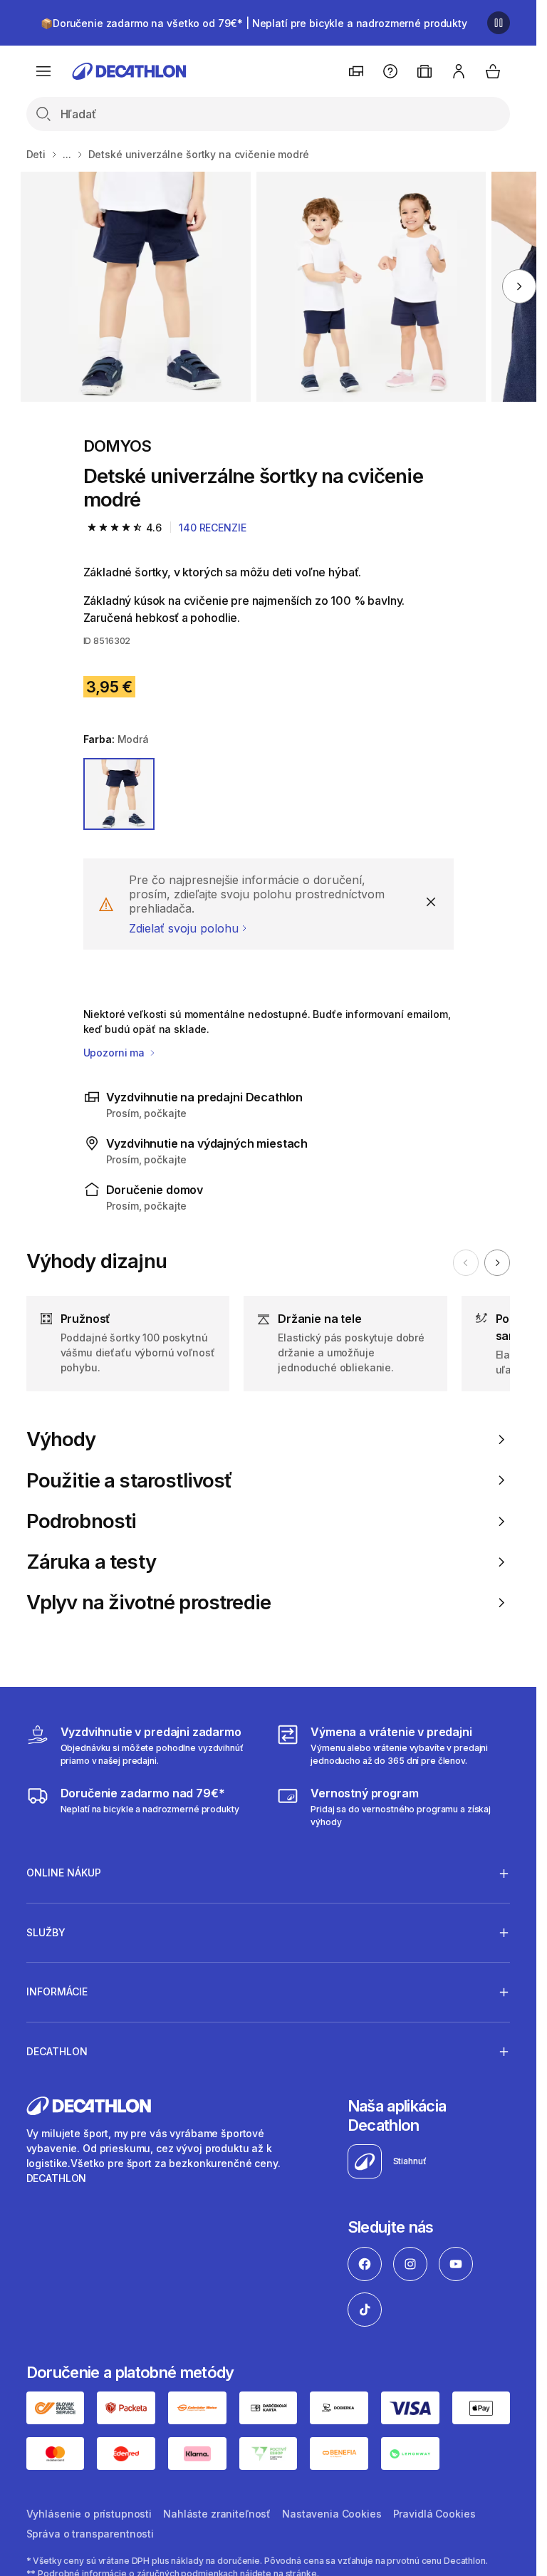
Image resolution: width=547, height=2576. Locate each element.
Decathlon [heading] (57, 2051)
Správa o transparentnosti (90, 2534)
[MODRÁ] (119, 794)
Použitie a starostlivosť (130, 1481)
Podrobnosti (82, 1521)
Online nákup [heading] (64, 1873)
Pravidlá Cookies (434, 2514)
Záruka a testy (91, 1562)
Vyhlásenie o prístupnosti (89, 2514)
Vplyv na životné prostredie (149, 1603)
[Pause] (499, 23)
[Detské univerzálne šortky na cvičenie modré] (136, 287)
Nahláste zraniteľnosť (217, 2514)
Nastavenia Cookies (332, 2514)
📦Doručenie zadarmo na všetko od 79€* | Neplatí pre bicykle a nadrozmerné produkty (254, 23)
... (67, 154)
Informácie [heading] (57, 1991)
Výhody (61, 1439)
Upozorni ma (115, 1053)
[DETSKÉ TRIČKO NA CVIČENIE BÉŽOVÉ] (371, 287)
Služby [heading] (46, 1932)
